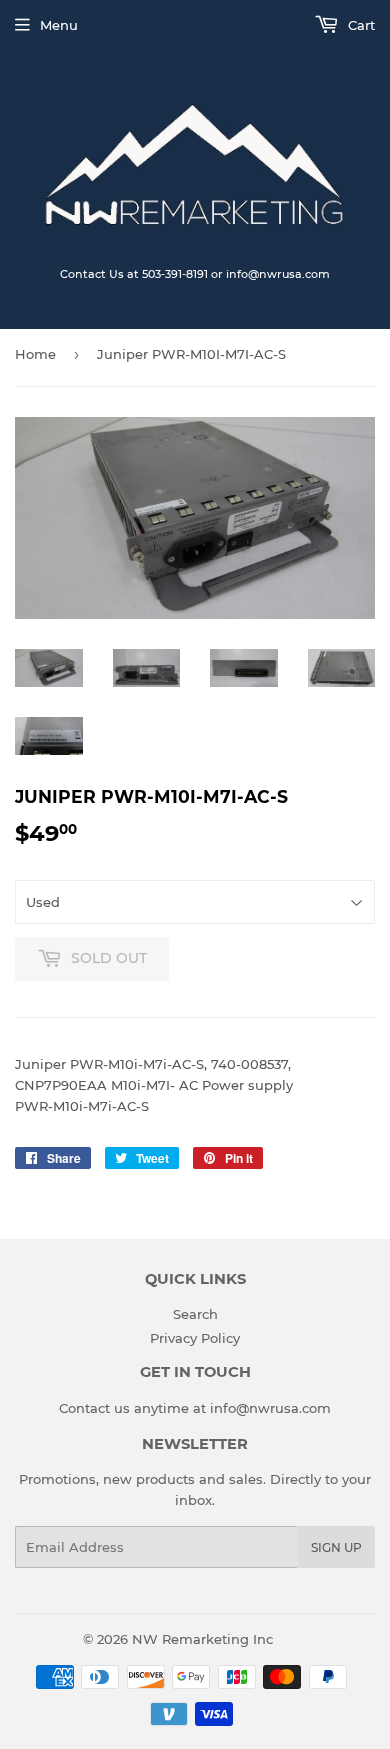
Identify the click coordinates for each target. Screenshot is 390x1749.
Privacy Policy (195, 1338)
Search (195, 1314)
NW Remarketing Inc (202, 1639)
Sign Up (336, 1547)
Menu (59, 25)
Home (35, 354)
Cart (359, 25)
